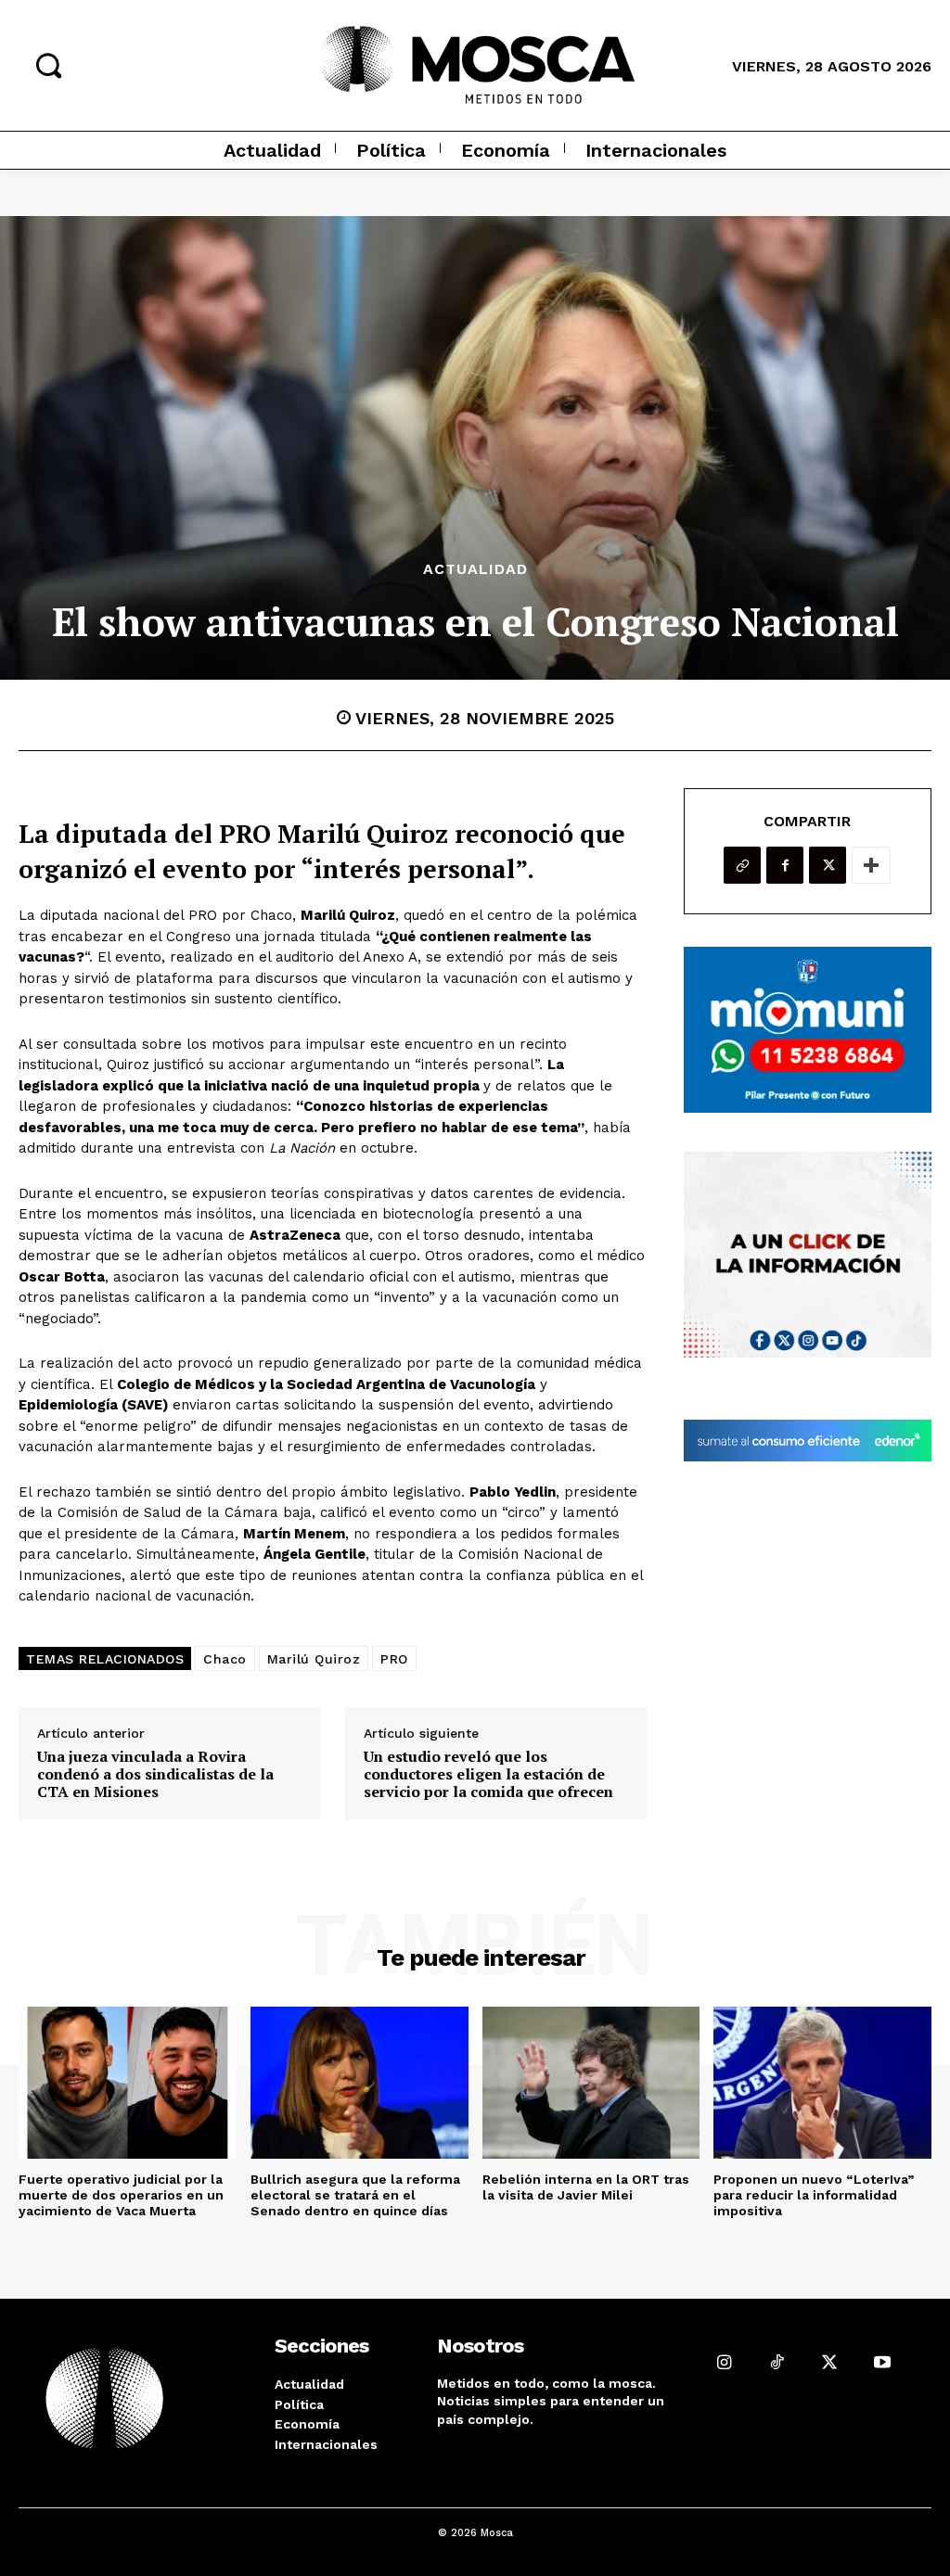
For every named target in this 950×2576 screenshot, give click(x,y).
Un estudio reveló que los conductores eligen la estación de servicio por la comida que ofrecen (488, 1775)
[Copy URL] (742, 865)
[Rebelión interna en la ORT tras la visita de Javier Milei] (591, 2083)
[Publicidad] (808, 1029)
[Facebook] (785, 865)
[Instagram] (724, 2362)
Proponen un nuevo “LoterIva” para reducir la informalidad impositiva (814, 2195)
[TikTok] (777, 2362)
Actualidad (475, 569)
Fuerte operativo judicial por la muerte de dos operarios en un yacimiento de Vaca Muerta (121, 2195)
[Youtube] (883, 2362)
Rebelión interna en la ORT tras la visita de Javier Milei (586, 2187)
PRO (394, 1659)
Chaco (225, 1659)
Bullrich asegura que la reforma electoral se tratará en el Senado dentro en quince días (355, 2195)
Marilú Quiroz (314, 1659)
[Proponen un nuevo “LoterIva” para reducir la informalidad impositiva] (822, 2083)
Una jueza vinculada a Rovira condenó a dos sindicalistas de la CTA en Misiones (155, 1775)
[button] (48, 65)
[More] (871, 865)
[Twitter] (828, 865)
